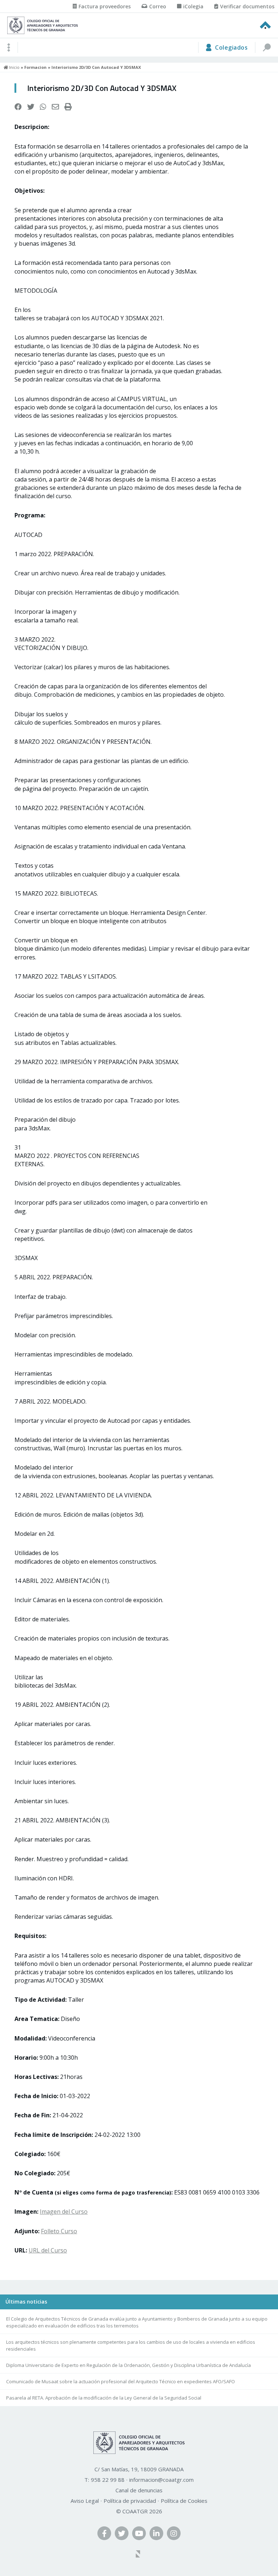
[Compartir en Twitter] (31, 107)
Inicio (14, 67)
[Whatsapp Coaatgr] (43, 107)
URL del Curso (48, 2250)
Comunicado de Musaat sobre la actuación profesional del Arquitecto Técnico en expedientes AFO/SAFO (121, 2381)
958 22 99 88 (108, 2480)
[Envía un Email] (55, 107)
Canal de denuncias (139, 2490)
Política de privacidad (130, 2501)
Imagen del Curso (64, 2212)
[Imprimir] (68, 107)
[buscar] (266, 47)
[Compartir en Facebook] (18, 107)
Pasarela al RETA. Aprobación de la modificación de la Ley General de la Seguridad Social (104, 2398)
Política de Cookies (184, 2501)
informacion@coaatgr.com (161, 2480)
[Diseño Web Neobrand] (139, 2555)
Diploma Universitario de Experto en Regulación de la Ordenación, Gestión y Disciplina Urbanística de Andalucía (129, 2365)
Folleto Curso (59, 2231)
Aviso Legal (85, 2501)
